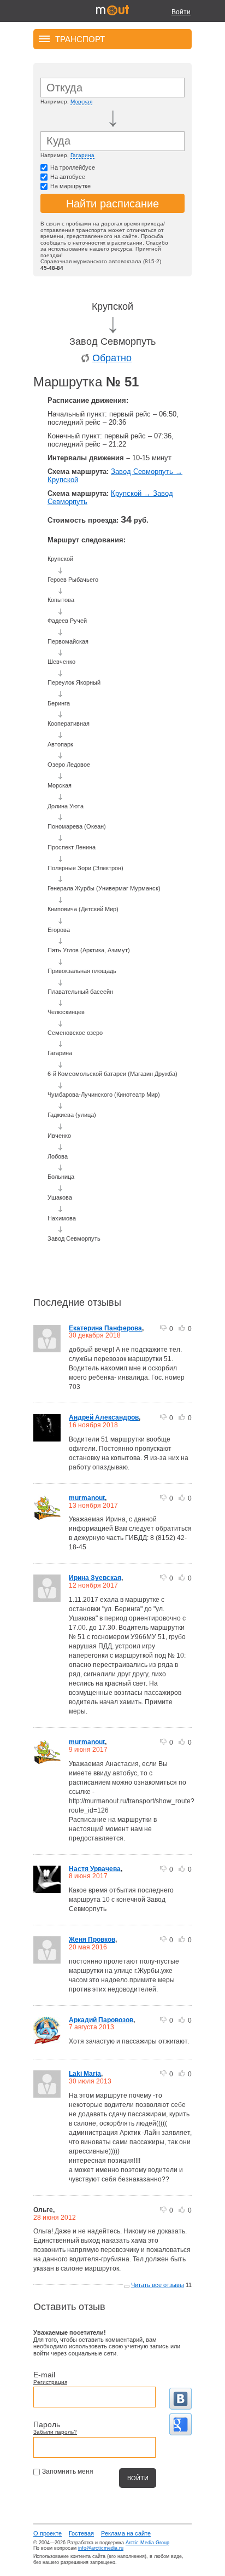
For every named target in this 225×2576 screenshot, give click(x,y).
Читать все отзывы (158, 2285)
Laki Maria (85, 2074)
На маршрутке (70, 186)
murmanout (87, 1498)
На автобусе (68, 177)
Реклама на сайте (126, 2533)
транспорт (80, 39)
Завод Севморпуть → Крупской (115, 476)
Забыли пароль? (55, 2432)
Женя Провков (92, 1940)
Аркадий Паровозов (101, 2020)
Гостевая (81, 2533)
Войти (181, 12)
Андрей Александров (104, 1417)
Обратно (112, 358)
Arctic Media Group (147, 2543)
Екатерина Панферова (105, 1328)
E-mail (44, 2375)
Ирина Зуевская (95, 1578)
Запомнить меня (68, 2471)
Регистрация (50, 2382)
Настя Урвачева (95, 1869)
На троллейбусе (73, 167)
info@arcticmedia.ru (101, 2548)
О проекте (48, 2533)
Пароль (47, 2424)
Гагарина (82, 155)
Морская (81, 102)
